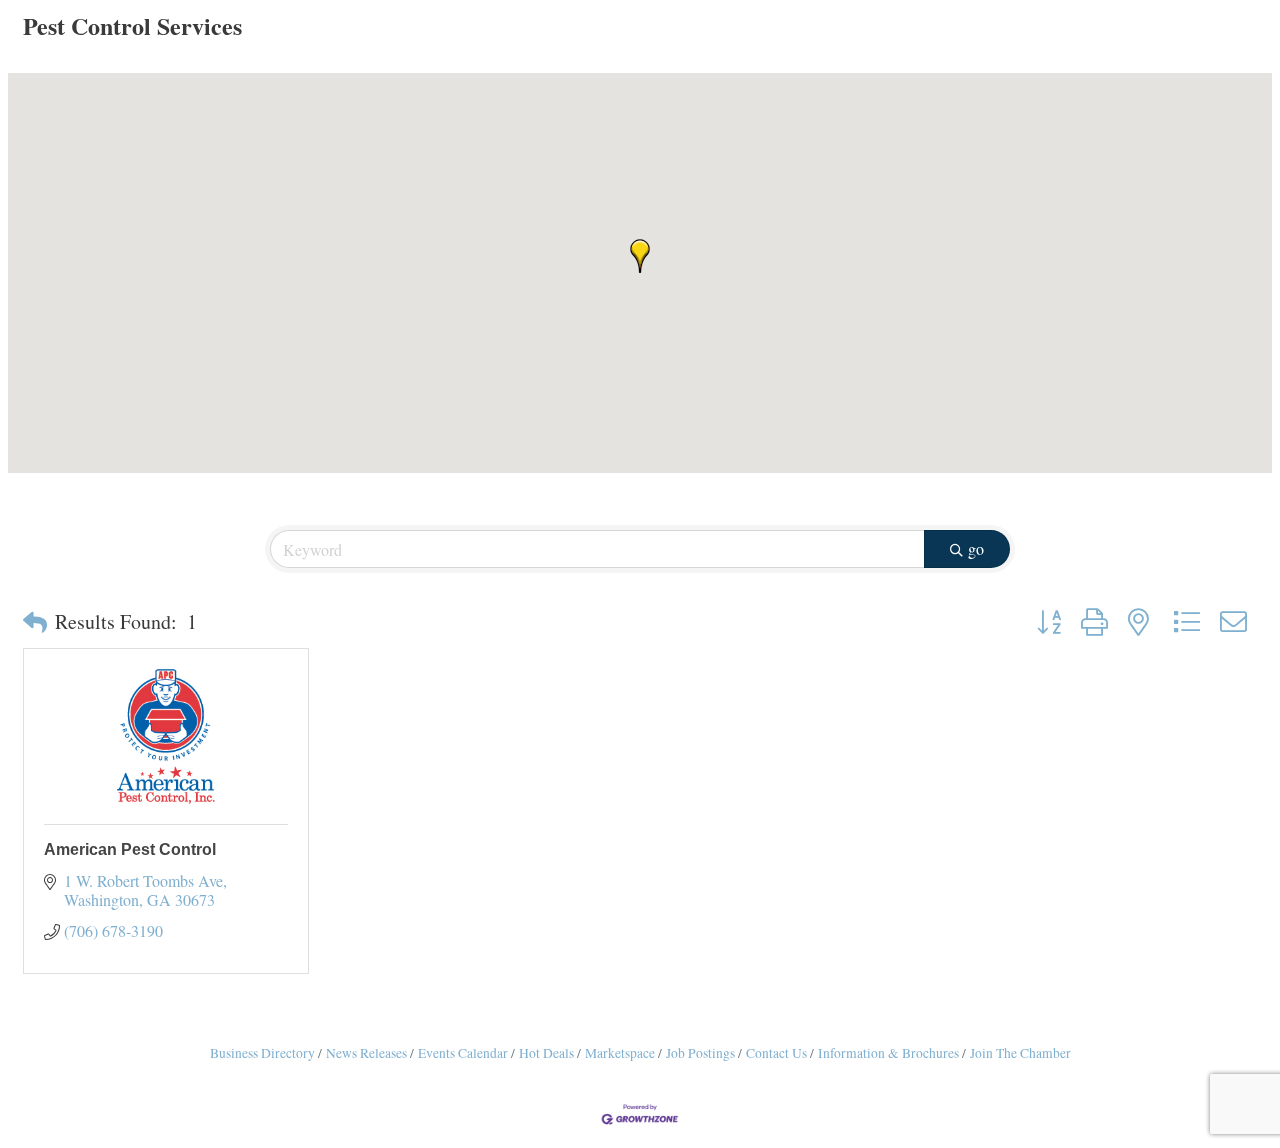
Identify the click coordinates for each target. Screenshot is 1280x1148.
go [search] (976, 548)
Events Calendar (463, 1053)
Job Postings (700, 1053)
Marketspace (620, 1053)
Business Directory (262, 1053)
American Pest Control (130, 849)
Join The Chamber (1020, 1053)
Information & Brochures (888, 1053)
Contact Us (776, 1053)
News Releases (366, 1053)
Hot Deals (546, 1053)
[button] (640, 256)
